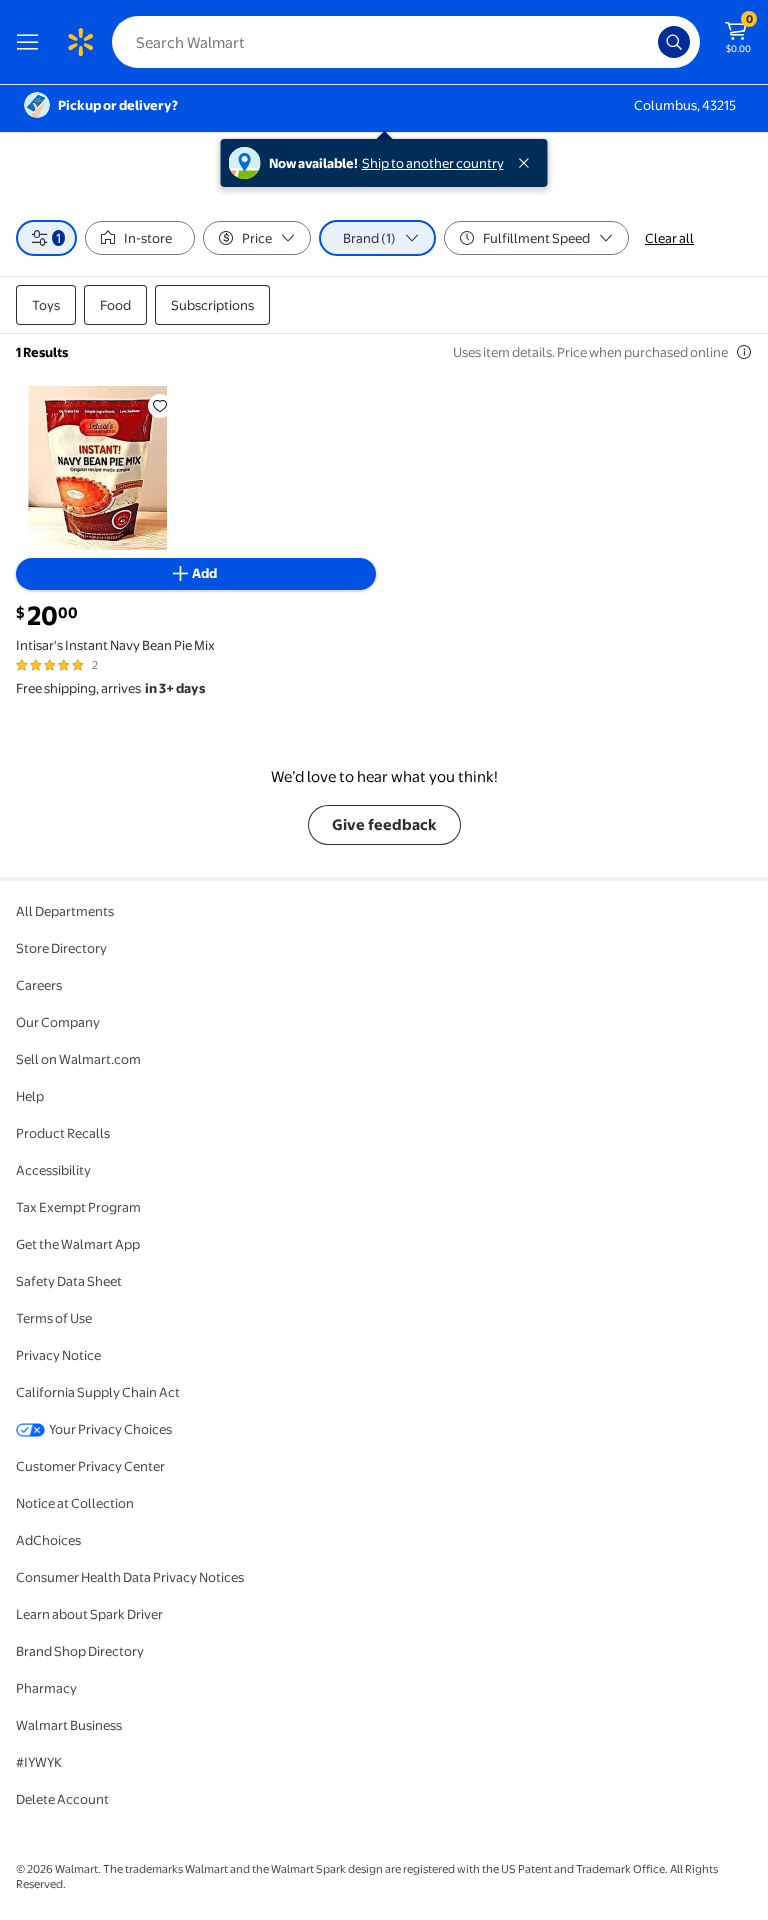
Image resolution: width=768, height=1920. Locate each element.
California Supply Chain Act (98, 1392)
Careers (39, 985)
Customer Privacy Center (90, 1466)
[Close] (528, 163)
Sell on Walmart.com (78, 1059)
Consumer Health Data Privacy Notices (130, 1577)
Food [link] (115, 305)
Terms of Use (54, 1318)
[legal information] (744, 352)
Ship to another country (433, 163)
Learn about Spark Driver (89, 1614)
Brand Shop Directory (80, 1651)
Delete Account (62, 1799)
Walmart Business (69, 1725)
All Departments (65, 911)
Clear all (669, 238)
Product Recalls (63, 1133)
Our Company (58, 1022)
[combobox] (406, 42)
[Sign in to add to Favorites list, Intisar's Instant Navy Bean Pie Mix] (160, 406)
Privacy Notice (58, 1355)
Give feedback (384, 824)
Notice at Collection (75, 1503)
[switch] (140, 238)
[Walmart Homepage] (80, 42)
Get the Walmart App (78, 1244)
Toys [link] (46, 305)
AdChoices (48, 1540)
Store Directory (61, 948)
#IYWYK (39, 1762)
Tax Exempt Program (78, 1207)
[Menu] (32, 42)
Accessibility (53, 1170)
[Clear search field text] (648, 42)
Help (30, 1096)
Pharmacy (46, 1688)
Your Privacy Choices (110, 1429)
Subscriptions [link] (212, 305)
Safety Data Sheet (69, 1281)
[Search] (674, 42)
